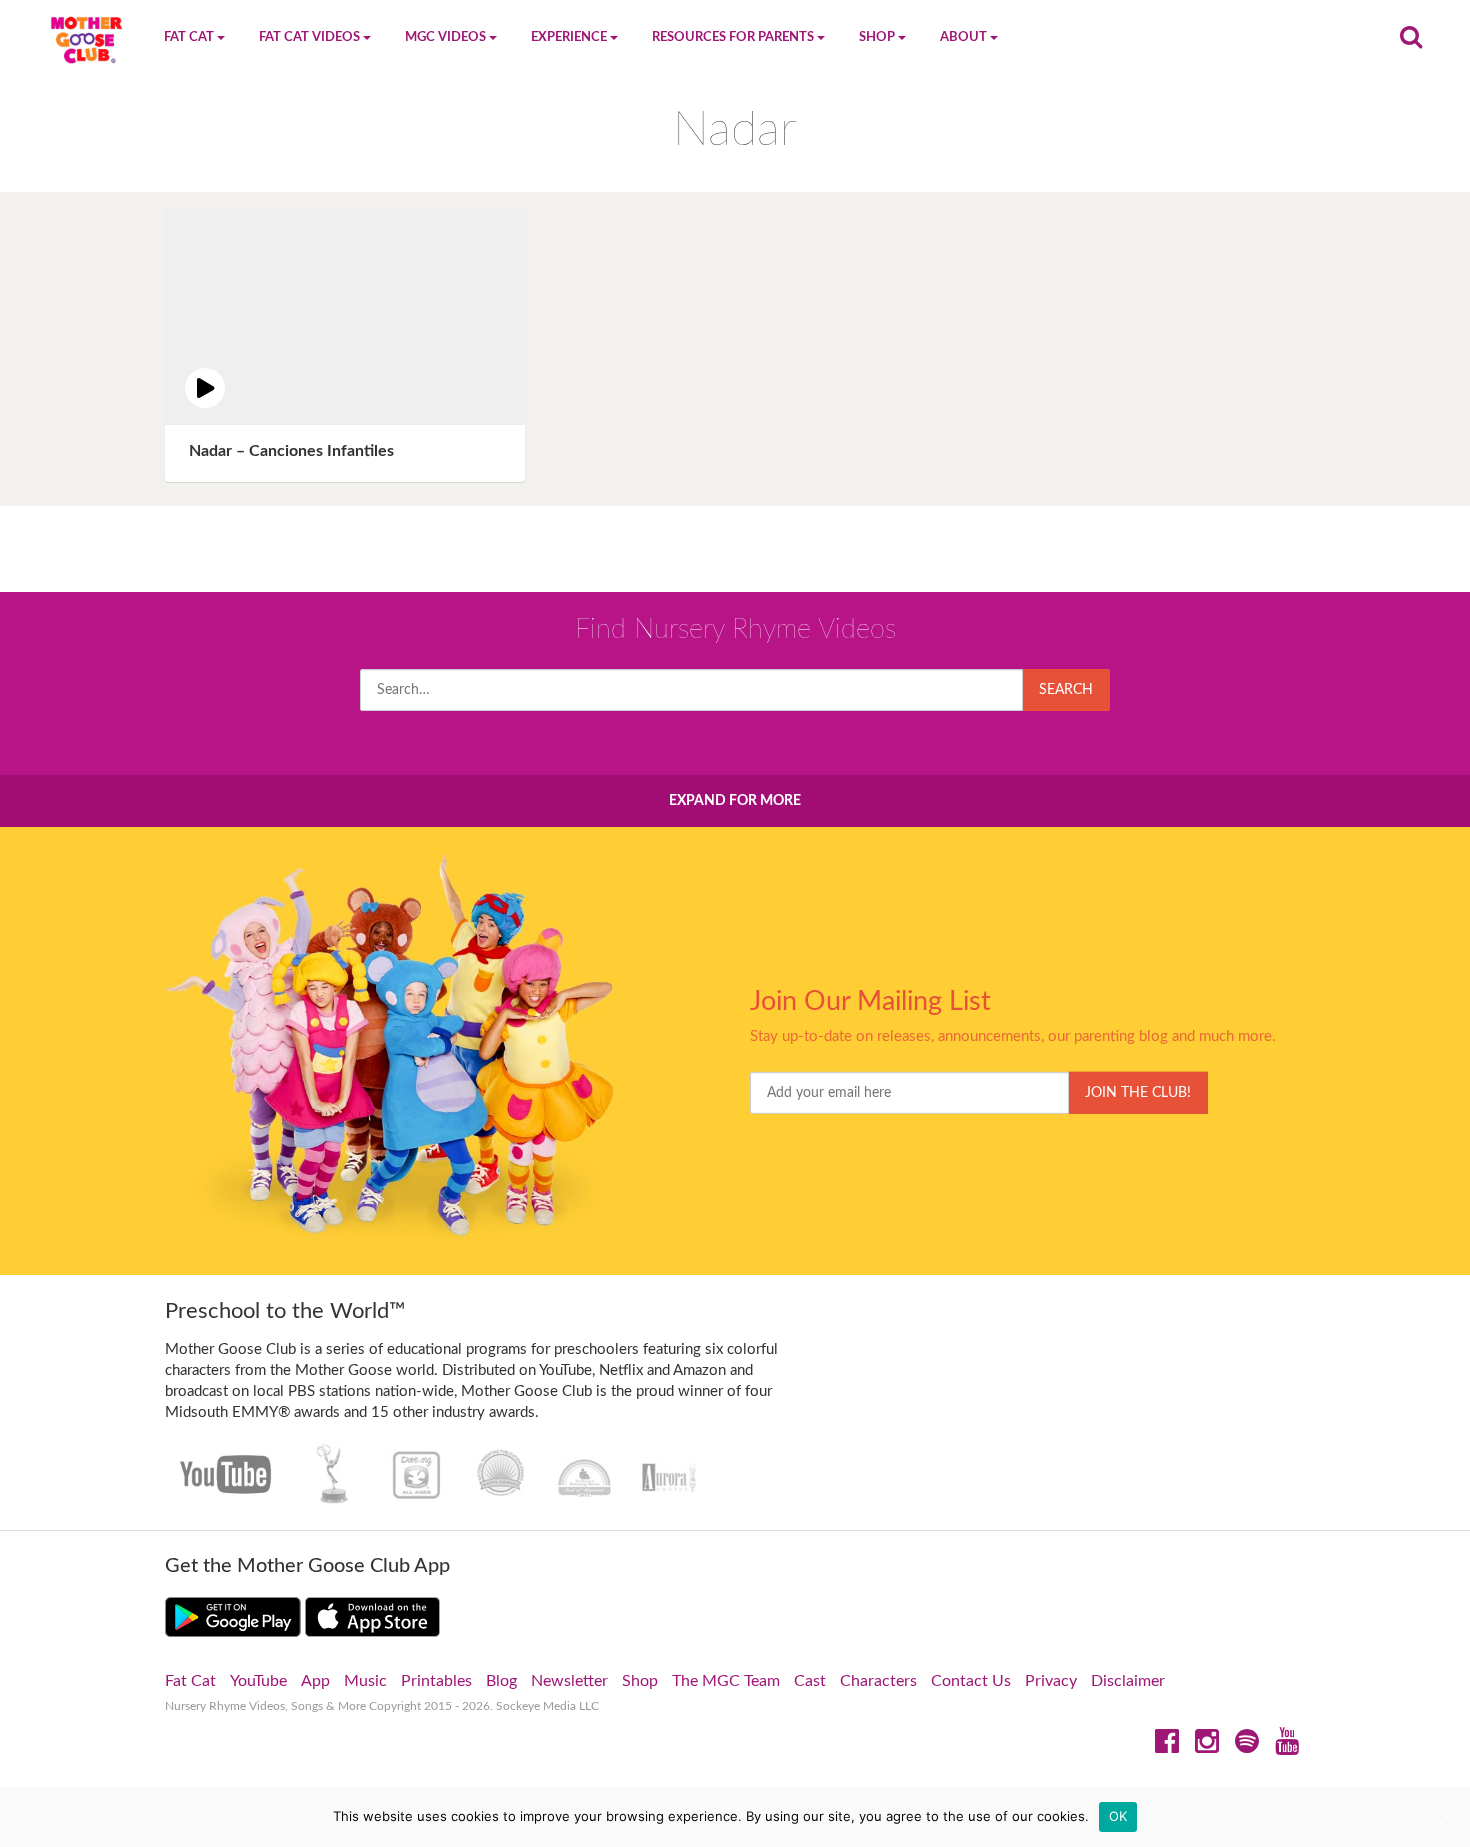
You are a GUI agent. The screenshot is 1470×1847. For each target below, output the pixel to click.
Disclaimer (1128, 1681)
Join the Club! (1138, 1093)
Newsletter (569, 1681)
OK (1118, 1816)
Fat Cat (190, 1681)
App (315, 1681)
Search (1066, 690)
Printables (436, 1681)
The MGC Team (726, 1681)
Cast (810, 1681)
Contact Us (971, 1681)
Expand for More (735, 801)
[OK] (1445, 1817)
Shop (640, 1681)
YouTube (258, 1681)
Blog (501, 1681)
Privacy (1051, 1681)
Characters (878, 1681)
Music (365, 1681)
